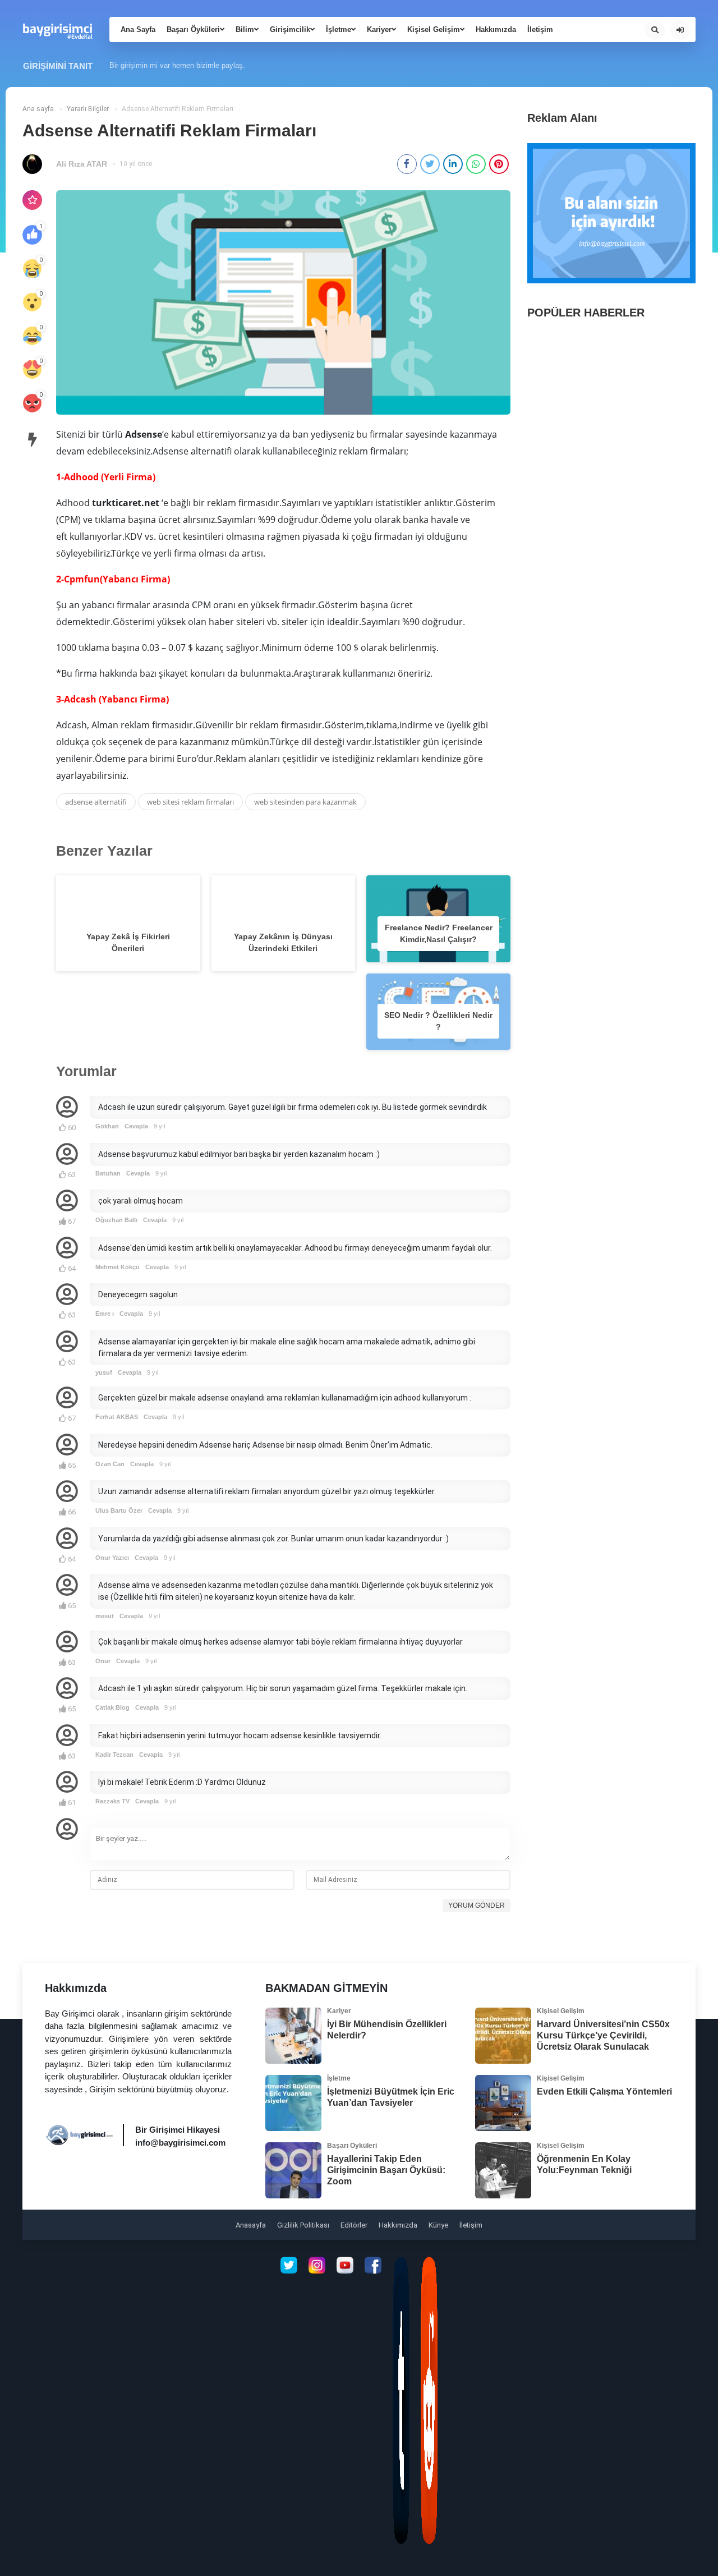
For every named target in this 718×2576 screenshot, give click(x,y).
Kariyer (379, 29)
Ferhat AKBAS (117, 1417)
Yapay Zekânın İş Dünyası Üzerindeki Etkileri (283, 942)
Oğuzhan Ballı (116, 1220)
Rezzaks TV (112, 1801)
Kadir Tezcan (114, 1755)
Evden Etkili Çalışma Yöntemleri (604, 2091)
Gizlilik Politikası (303, 2225)
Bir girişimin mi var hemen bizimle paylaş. (177, 65)
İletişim (540, 29)
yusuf (104, 1372)
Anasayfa (251, 2225)
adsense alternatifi (96, 802)
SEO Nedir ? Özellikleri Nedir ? (438, 1021)
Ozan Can (110, 1464)
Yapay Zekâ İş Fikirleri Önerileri (128, 942)
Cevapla (136, 1126)
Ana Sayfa (138, 29)
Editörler (354, 2225)
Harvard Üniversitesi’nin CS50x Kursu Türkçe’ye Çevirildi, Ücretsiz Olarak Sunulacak (603, 2035)
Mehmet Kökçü (118, 1267)
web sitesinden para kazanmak (305, 802)
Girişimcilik (290, 29)
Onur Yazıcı (112, 1558)
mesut (105, 1616)
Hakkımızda (496, 29)
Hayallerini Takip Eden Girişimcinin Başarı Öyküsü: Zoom (386, 2170)
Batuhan (108, 1173)
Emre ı (105, 1314)
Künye (438, 2225)
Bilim (245, 29)
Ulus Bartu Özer (119, 1510)
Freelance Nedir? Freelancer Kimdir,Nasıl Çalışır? (439, 933)
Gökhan (107, 1126)
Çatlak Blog (112, 1707)
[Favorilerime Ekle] (32, 200)
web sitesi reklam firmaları (190, 802)
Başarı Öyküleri (193, 29)
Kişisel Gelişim (434, 29)
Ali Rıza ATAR (82, 164)
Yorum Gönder (477, 1905)
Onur (103, 1661)
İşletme (339, 29)
